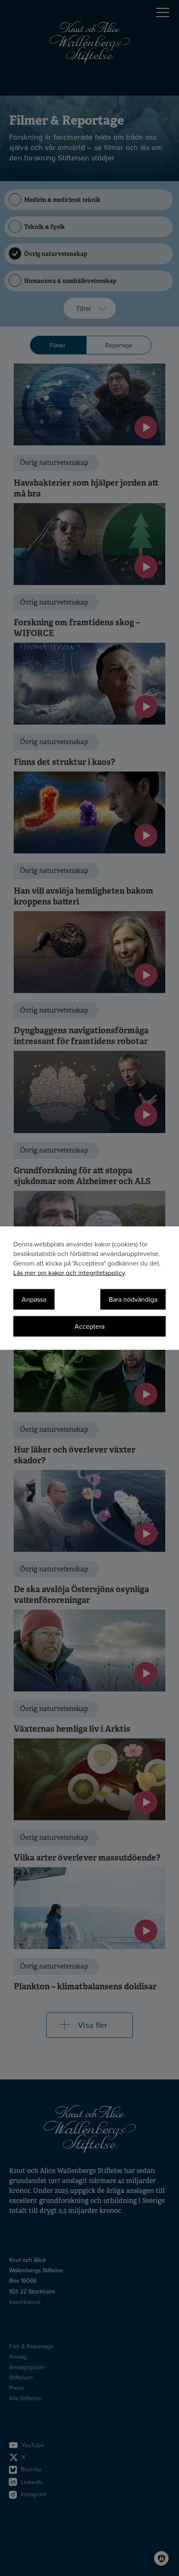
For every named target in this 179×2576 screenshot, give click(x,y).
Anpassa (34, 1299)
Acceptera (89, 1326)
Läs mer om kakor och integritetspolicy (69, 1273)
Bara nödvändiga (133, 1299)
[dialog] (89, 1288)
